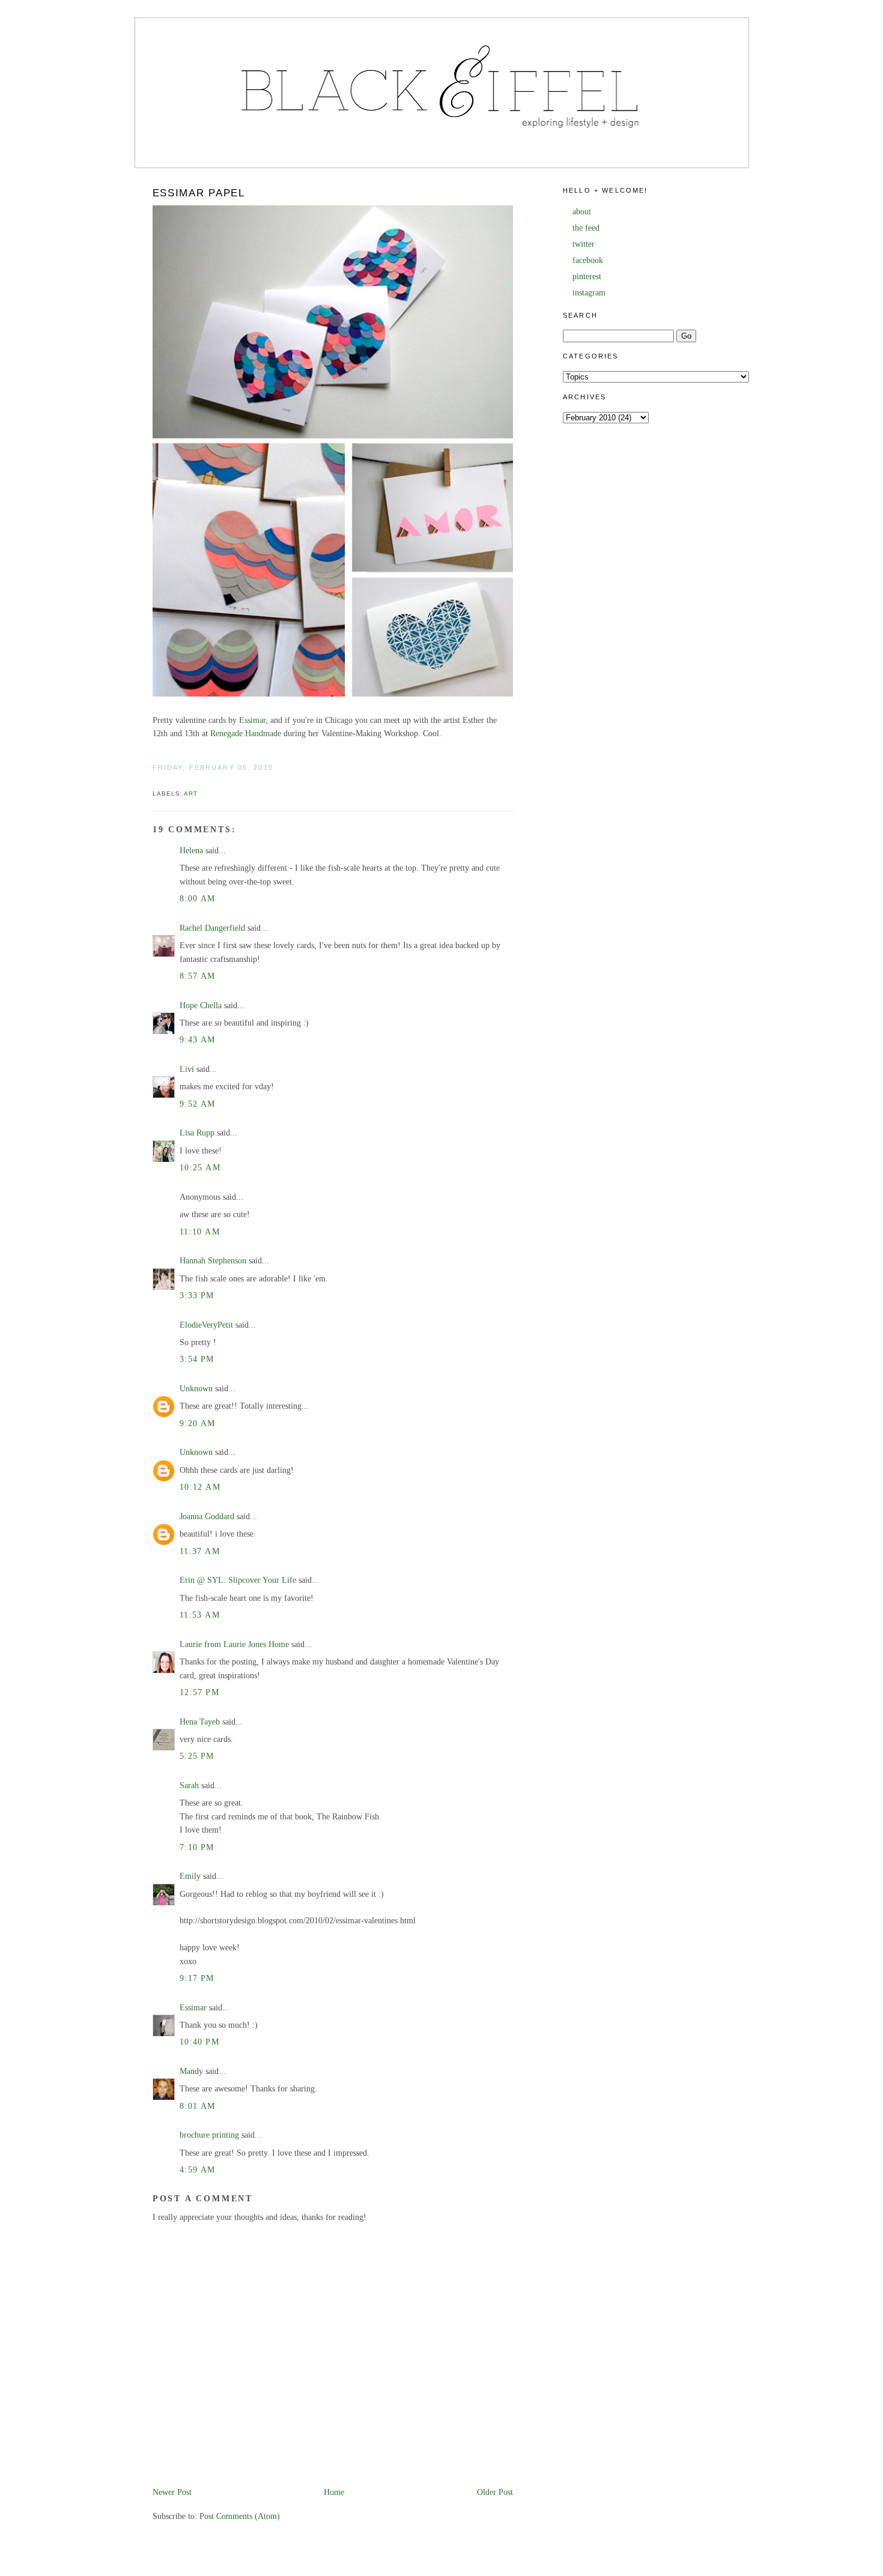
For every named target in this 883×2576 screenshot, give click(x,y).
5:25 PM (197, 1756)
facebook (588, 260)
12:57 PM (199, 1692)
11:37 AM (200, 1551)
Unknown (196, 1389)
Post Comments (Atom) (240, 2516)
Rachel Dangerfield (212, 928)
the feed (586, 228)
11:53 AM (200, 1615)
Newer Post (172, 2492)
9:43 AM (198, 1040)
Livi (187, 1069)
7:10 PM (197, 1847)
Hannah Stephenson (213, 1261)
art (191, 794)
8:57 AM (198, 976)
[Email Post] (154, 780)
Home (334, 2492)
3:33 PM (197, 1296)
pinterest (587, 277)
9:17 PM (197, 1978)
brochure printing (209, 2135)
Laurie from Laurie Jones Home (234, 1644)
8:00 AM (198, 899)
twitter (584, 244)
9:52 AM (198, 1104)
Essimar (252, 720)
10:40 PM (199, 2042)
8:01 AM (198, 2106)
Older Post (495, 2492)
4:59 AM (198, 2170)
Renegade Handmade (246, 733)
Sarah (189, 1785)
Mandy (191, 2071)
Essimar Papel (199, 193)
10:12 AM (200, 1487)
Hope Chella (201, 1005)
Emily (190, 1876)
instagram (589, 293)
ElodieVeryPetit (206, 1325)
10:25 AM (200, 1168)
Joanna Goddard (207, 1516)
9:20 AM (198, 1423)
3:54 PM (197, 1359)
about (582, 212)
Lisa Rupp (197, 1133)
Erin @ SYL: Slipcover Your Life (238, 1580)
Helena (191, 851)
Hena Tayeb (200, 1722)
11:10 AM (200, 1232)
